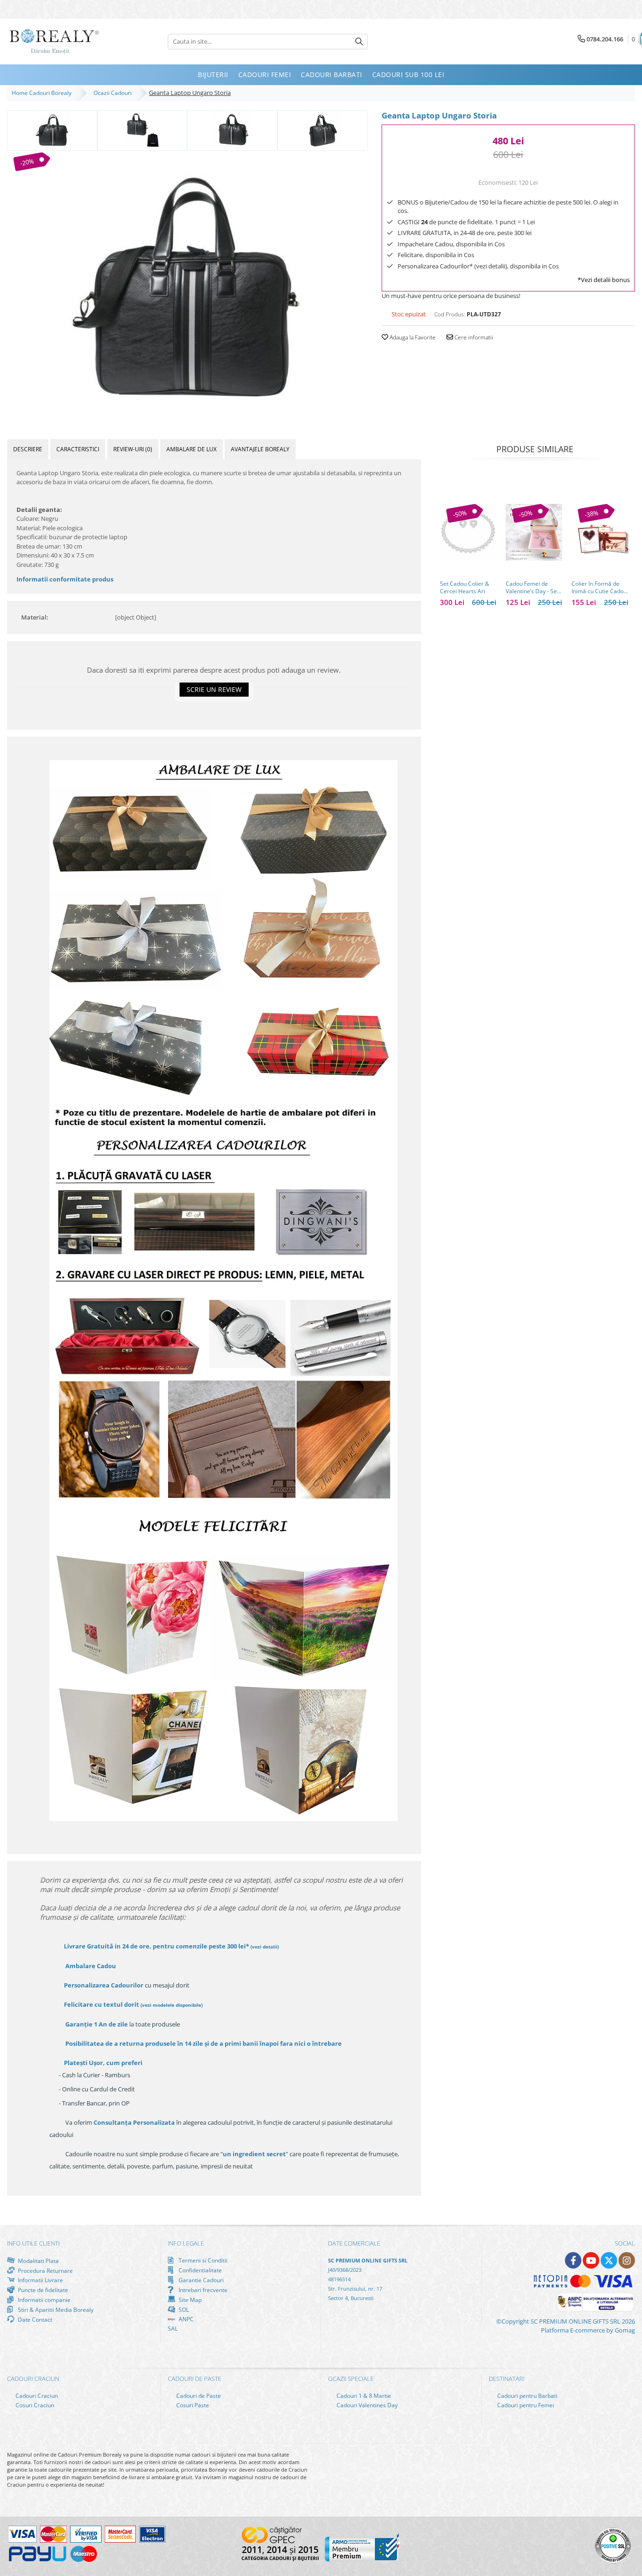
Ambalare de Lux (192, 449)
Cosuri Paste (192, 2405)
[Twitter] (609, 2260)
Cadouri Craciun (36, 2396)
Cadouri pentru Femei (525, 2405)
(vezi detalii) (265, 1947)
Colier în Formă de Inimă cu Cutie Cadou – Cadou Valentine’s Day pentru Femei (599, 588)
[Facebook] (573, 2260)
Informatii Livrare (40, 2280)
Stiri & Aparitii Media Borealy (55, 2309)
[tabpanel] (187, 284)
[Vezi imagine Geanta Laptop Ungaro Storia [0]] (52, 130)
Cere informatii (473, 337)
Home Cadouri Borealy (43, 93)
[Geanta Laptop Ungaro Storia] (187, 284)
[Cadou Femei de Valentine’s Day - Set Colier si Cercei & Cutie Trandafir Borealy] (534, 532)
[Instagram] (627, 2260)
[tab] (28, 449)
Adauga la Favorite (412, 337)
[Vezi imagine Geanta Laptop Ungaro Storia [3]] (322, 130)
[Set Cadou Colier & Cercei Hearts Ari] (468, 532)
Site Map (189, 2300)
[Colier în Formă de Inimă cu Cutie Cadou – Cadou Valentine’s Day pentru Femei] (600, 532)
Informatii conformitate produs (65, 579)
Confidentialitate (200, 2270)
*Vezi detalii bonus (604, 280)
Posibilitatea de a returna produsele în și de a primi (203, 2043)
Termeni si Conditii (202, 2260)
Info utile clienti (33, 2243)
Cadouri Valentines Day (366, 2405)
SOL (183, 2309)
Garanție (97, 2024)
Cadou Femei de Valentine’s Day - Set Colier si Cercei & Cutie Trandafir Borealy (532, 588)
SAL (173, 2329)
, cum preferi (103, 2063)
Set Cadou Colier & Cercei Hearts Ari (465, 588)
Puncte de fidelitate (42, 2290)
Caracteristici (78, 449)
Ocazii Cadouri (114, 93)
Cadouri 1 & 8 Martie (363, 2396)
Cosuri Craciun (34, 2405)
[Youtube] (591, 2260)
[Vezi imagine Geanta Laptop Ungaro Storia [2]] (232, 130)
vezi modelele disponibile (172, 2005)
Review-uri (133, 449)
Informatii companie (43, 2300)
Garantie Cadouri (200, 2280)
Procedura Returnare (45, 2270)
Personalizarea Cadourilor (104, 1985)
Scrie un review (214, 689)
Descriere (28, 449)
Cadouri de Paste (198, 2396)
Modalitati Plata (38, 2261)
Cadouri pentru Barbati (527, 2396)
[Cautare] (359, 42)
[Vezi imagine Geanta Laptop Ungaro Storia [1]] (142, 130)
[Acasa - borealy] (54, 42)
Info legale (186, 2243)
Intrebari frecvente (202, 2290)
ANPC (185, 2319)
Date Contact (34, 2319)
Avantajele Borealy (260, 449)
